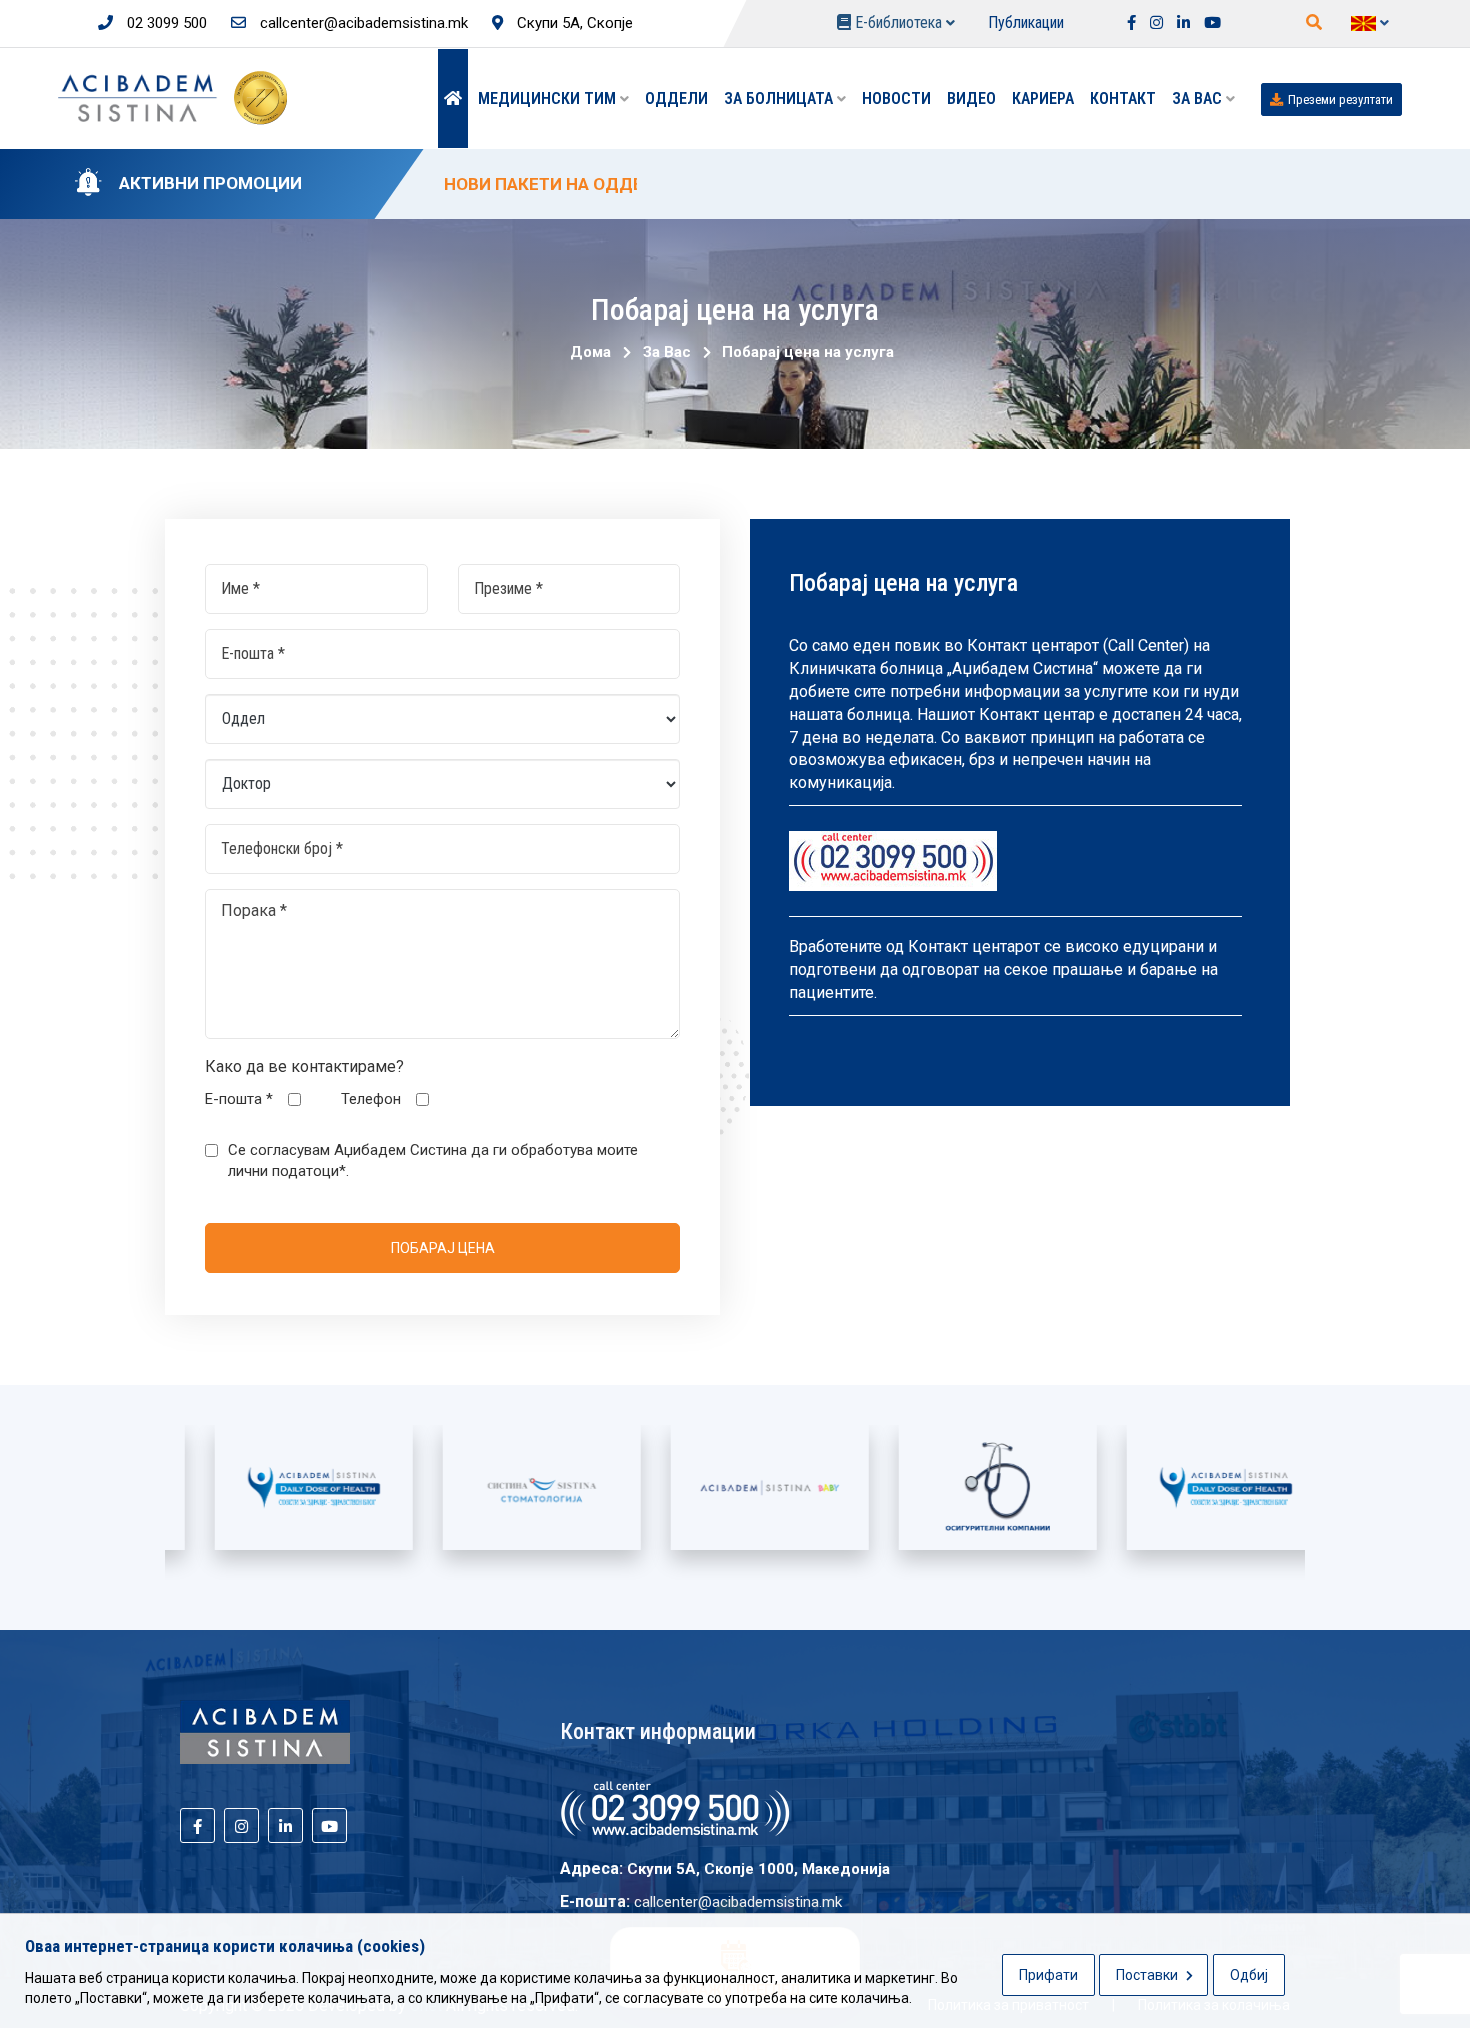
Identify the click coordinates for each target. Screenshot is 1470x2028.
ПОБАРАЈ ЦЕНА (443, 1248)
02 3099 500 (165, 23)
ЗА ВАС (1199, 98)
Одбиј (1249, 1975)
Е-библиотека (898, 22)
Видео (971, 98)
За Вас (663, 352)
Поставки (1148, 1975)
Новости (896, 98)
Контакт (1123, 98)
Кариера (1043, 98)
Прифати (1048, 1975)
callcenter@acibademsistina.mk (362, 23)
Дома (590, 352)
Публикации (1026, 22)
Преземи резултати (1340, 99)
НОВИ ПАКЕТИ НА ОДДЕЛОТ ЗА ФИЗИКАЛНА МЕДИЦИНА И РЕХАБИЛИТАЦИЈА (767, 184)
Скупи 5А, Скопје (573, 23)
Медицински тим (549, 98)
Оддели (676, 98)
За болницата (780, 98)
